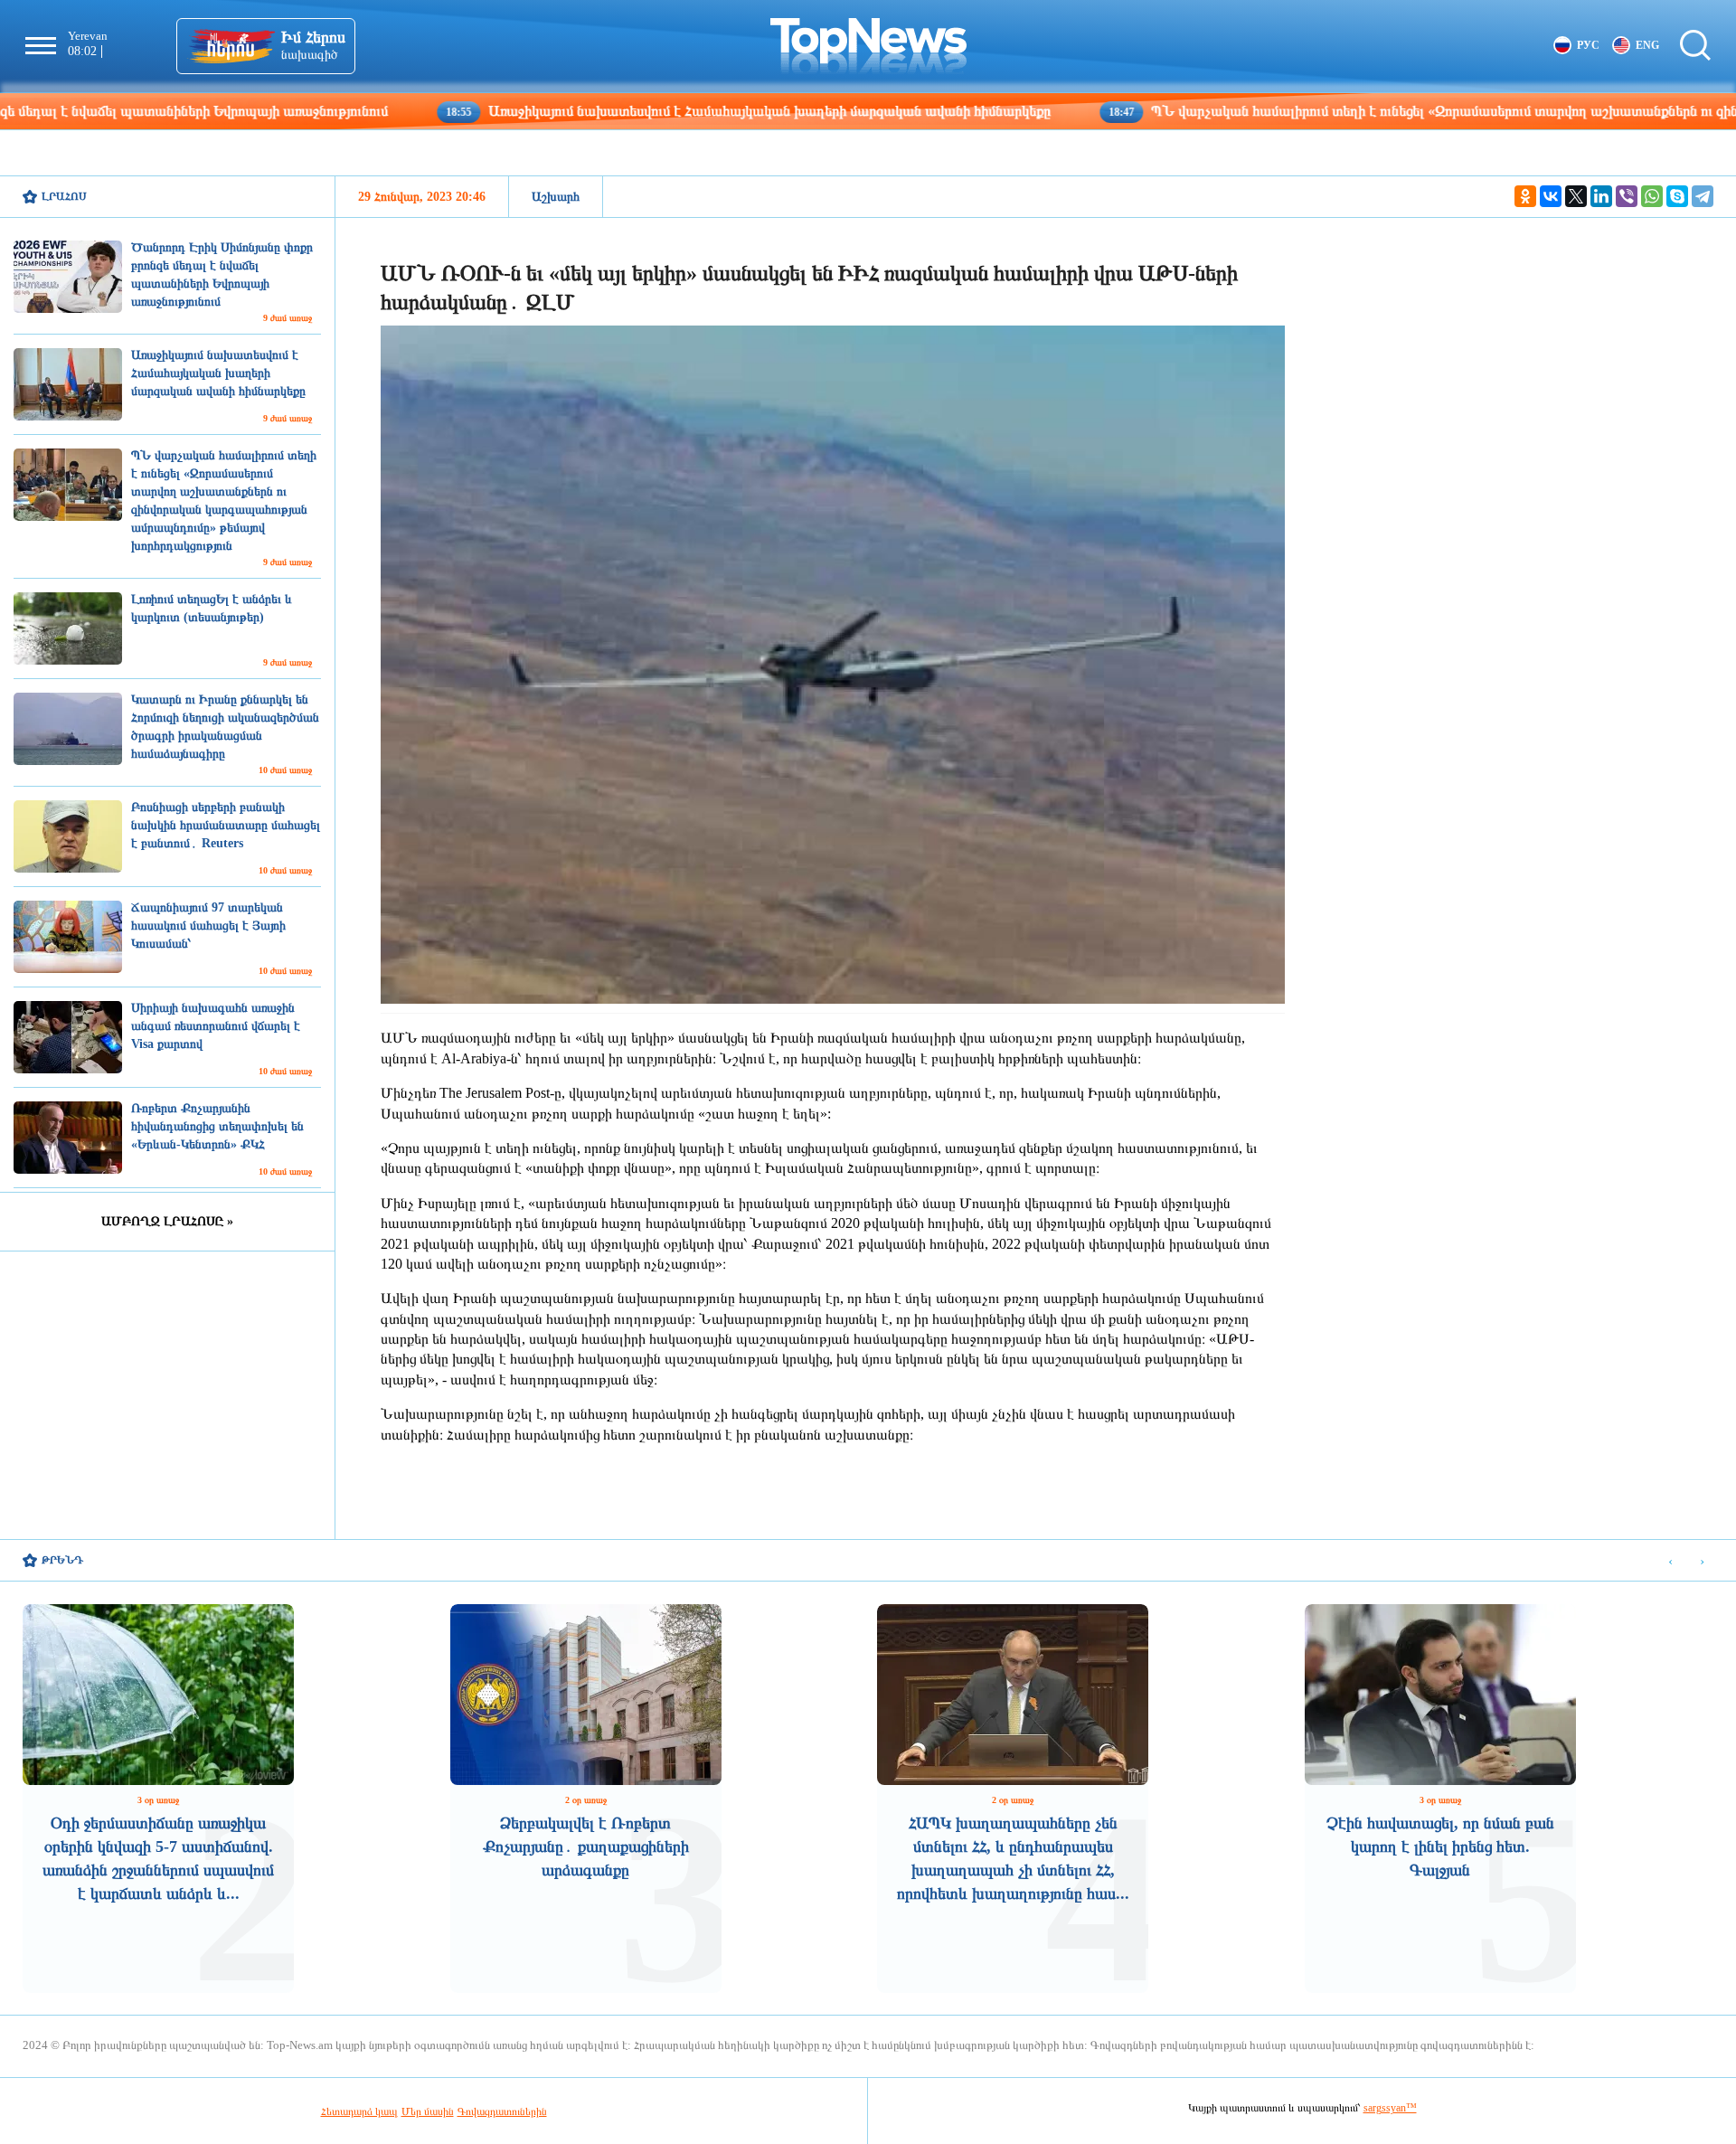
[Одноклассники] (1525, 196)
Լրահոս (64, 196)
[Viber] (1627, 196)
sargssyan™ (1390, 2108)
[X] (1576, 196)
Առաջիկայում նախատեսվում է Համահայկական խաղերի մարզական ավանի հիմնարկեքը (630, 111)
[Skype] (1677, 196)
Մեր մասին (428, 2111)
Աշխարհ (556, 197)
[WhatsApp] (1652, 196)
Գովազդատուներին (502, 2111)
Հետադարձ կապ (359, 2111)
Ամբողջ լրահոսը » (167, 1221)
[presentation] (1670, 1561)
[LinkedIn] (1601, 196)
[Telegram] (1703, 196)
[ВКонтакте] (1551, 196)
